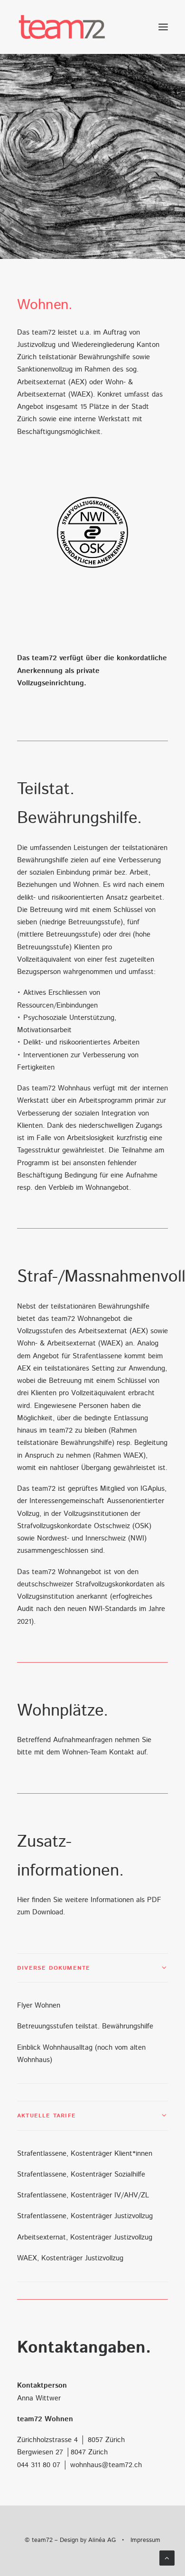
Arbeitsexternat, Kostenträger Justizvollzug (85, 2237)
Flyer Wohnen (39, 2005)
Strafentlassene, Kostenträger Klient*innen (85, 2154)
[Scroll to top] (167, 2558)
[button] (163, 27)
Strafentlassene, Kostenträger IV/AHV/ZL (83, 2195)
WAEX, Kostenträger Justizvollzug (70, 2258)
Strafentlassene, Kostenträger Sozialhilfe (81, 2174)
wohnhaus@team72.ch (106, 2465)
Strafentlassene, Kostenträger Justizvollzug (85, 2216)
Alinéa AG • (109, 2540)
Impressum (145, 2540)
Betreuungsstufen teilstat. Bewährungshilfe (85, 2026)
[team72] (62, 27)
